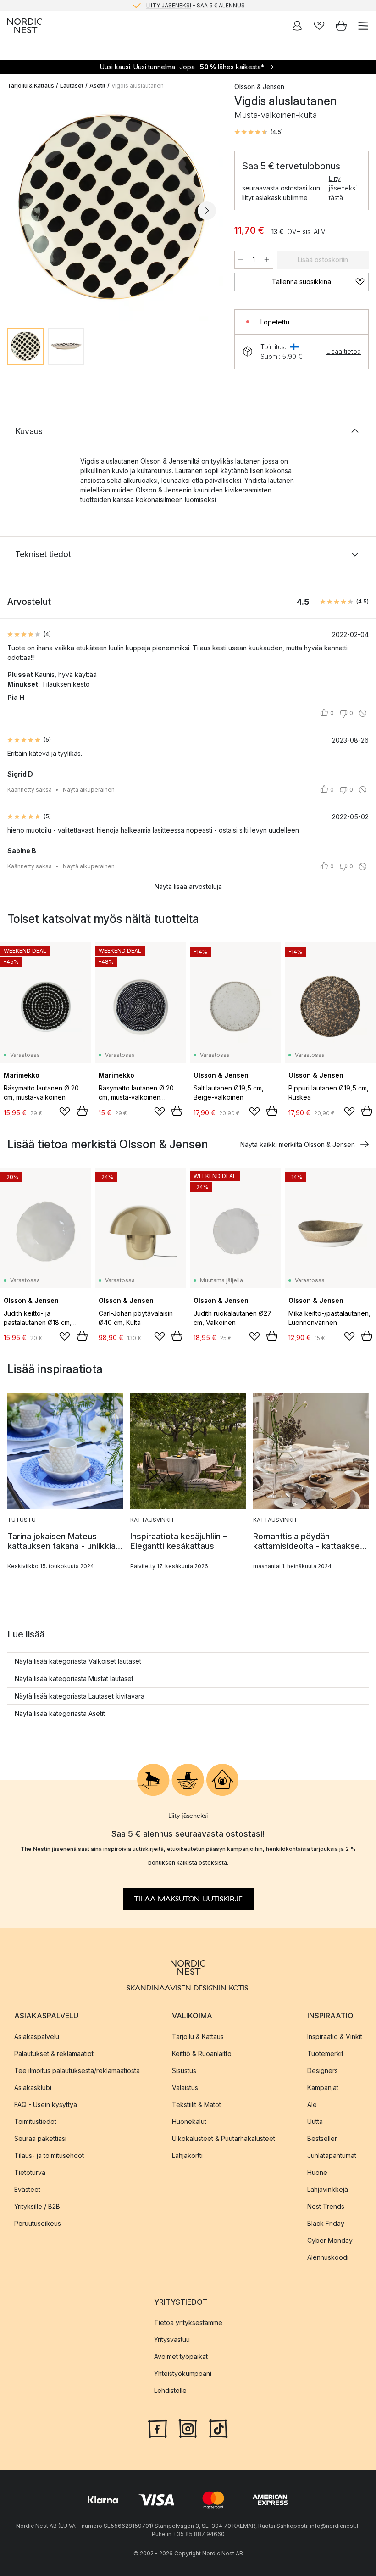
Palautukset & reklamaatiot (54, 2054)
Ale (312, 2104)
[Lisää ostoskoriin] (82, 1111)
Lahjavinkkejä (328, 2189)
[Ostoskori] (341, 26)
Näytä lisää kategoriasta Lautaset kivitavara (80, 1696)
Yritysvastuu (172, 2339)
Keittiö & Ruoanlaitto (202, 2054)
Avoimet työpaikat (181, 2356)
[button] (259, 132)
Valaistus (185, 2087)
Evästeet (27, 2189)
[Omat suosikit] (319, 26)
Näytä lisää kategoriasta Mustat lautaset (74, 1679)
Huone (317, 2172)
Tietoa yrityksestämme (188, 2322)
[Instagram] (188, 2428)
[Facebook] (158, 2428)
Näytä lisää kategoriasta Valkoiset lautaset (78, 1661)
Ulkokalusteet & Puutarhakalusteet (224, 2138)
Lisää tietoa (344, 351)
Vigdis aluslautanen (138, 86)
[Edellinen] (17, 211)
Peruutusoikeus (38, 2223)
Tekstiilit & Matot (196, 2104)
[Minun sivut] (297, 26)
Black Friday (326, 2223)
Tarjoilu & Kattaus (31, 86)
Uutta (315, 2121)
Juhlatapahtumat (332, 2155)
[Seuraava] (207, 211)
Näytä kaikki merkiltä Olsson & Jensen (298, 1144)
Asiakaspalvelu (37, 2037)
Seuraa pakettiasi (40, 2138)
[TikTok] (218, 2428)
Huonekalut (189, 2121)
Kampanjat (323, 2087)
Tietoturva (30, 2172)
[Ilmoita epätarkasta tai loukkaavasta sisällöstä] (363, 713)
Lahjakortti (187, 2155)
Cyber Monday (330, 2240)
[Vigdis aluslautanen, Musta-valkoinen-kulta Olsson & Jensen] (112, 209)
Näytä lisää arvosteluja (188, 886)
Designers (323, 2070)
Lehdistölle (170, 2390)
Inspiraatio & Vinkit (335, 2037)
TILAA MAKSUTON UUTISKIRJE (188, 1899)
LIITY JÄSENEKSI (169, 5)
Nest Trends (326, 2206)
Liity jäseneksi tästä (343, 188)
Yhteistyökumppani (183, 2373)
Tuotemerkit (325, 2054)
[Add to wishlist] (65, 1112)
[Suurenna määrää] (267, 260)
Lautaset (72, 86)
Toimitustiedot (35, 2121)
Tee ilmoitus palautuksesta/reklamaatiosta (77, 2070)
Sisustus (184, 2070)
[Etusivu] (25, 26)
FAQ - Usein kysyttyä (46, 2104)
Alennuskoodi (328, 2257)
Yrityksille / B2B (37, 2206)
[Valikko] (363, 26)
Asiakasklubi (33, 2087)
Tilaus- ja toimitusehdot (49, 2155)
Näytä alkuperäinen (89, 790)
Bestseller (322, 2138)
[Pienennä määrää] (241, 260)
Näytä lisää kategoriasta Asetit (60, 1713)
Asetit (97, 86)
